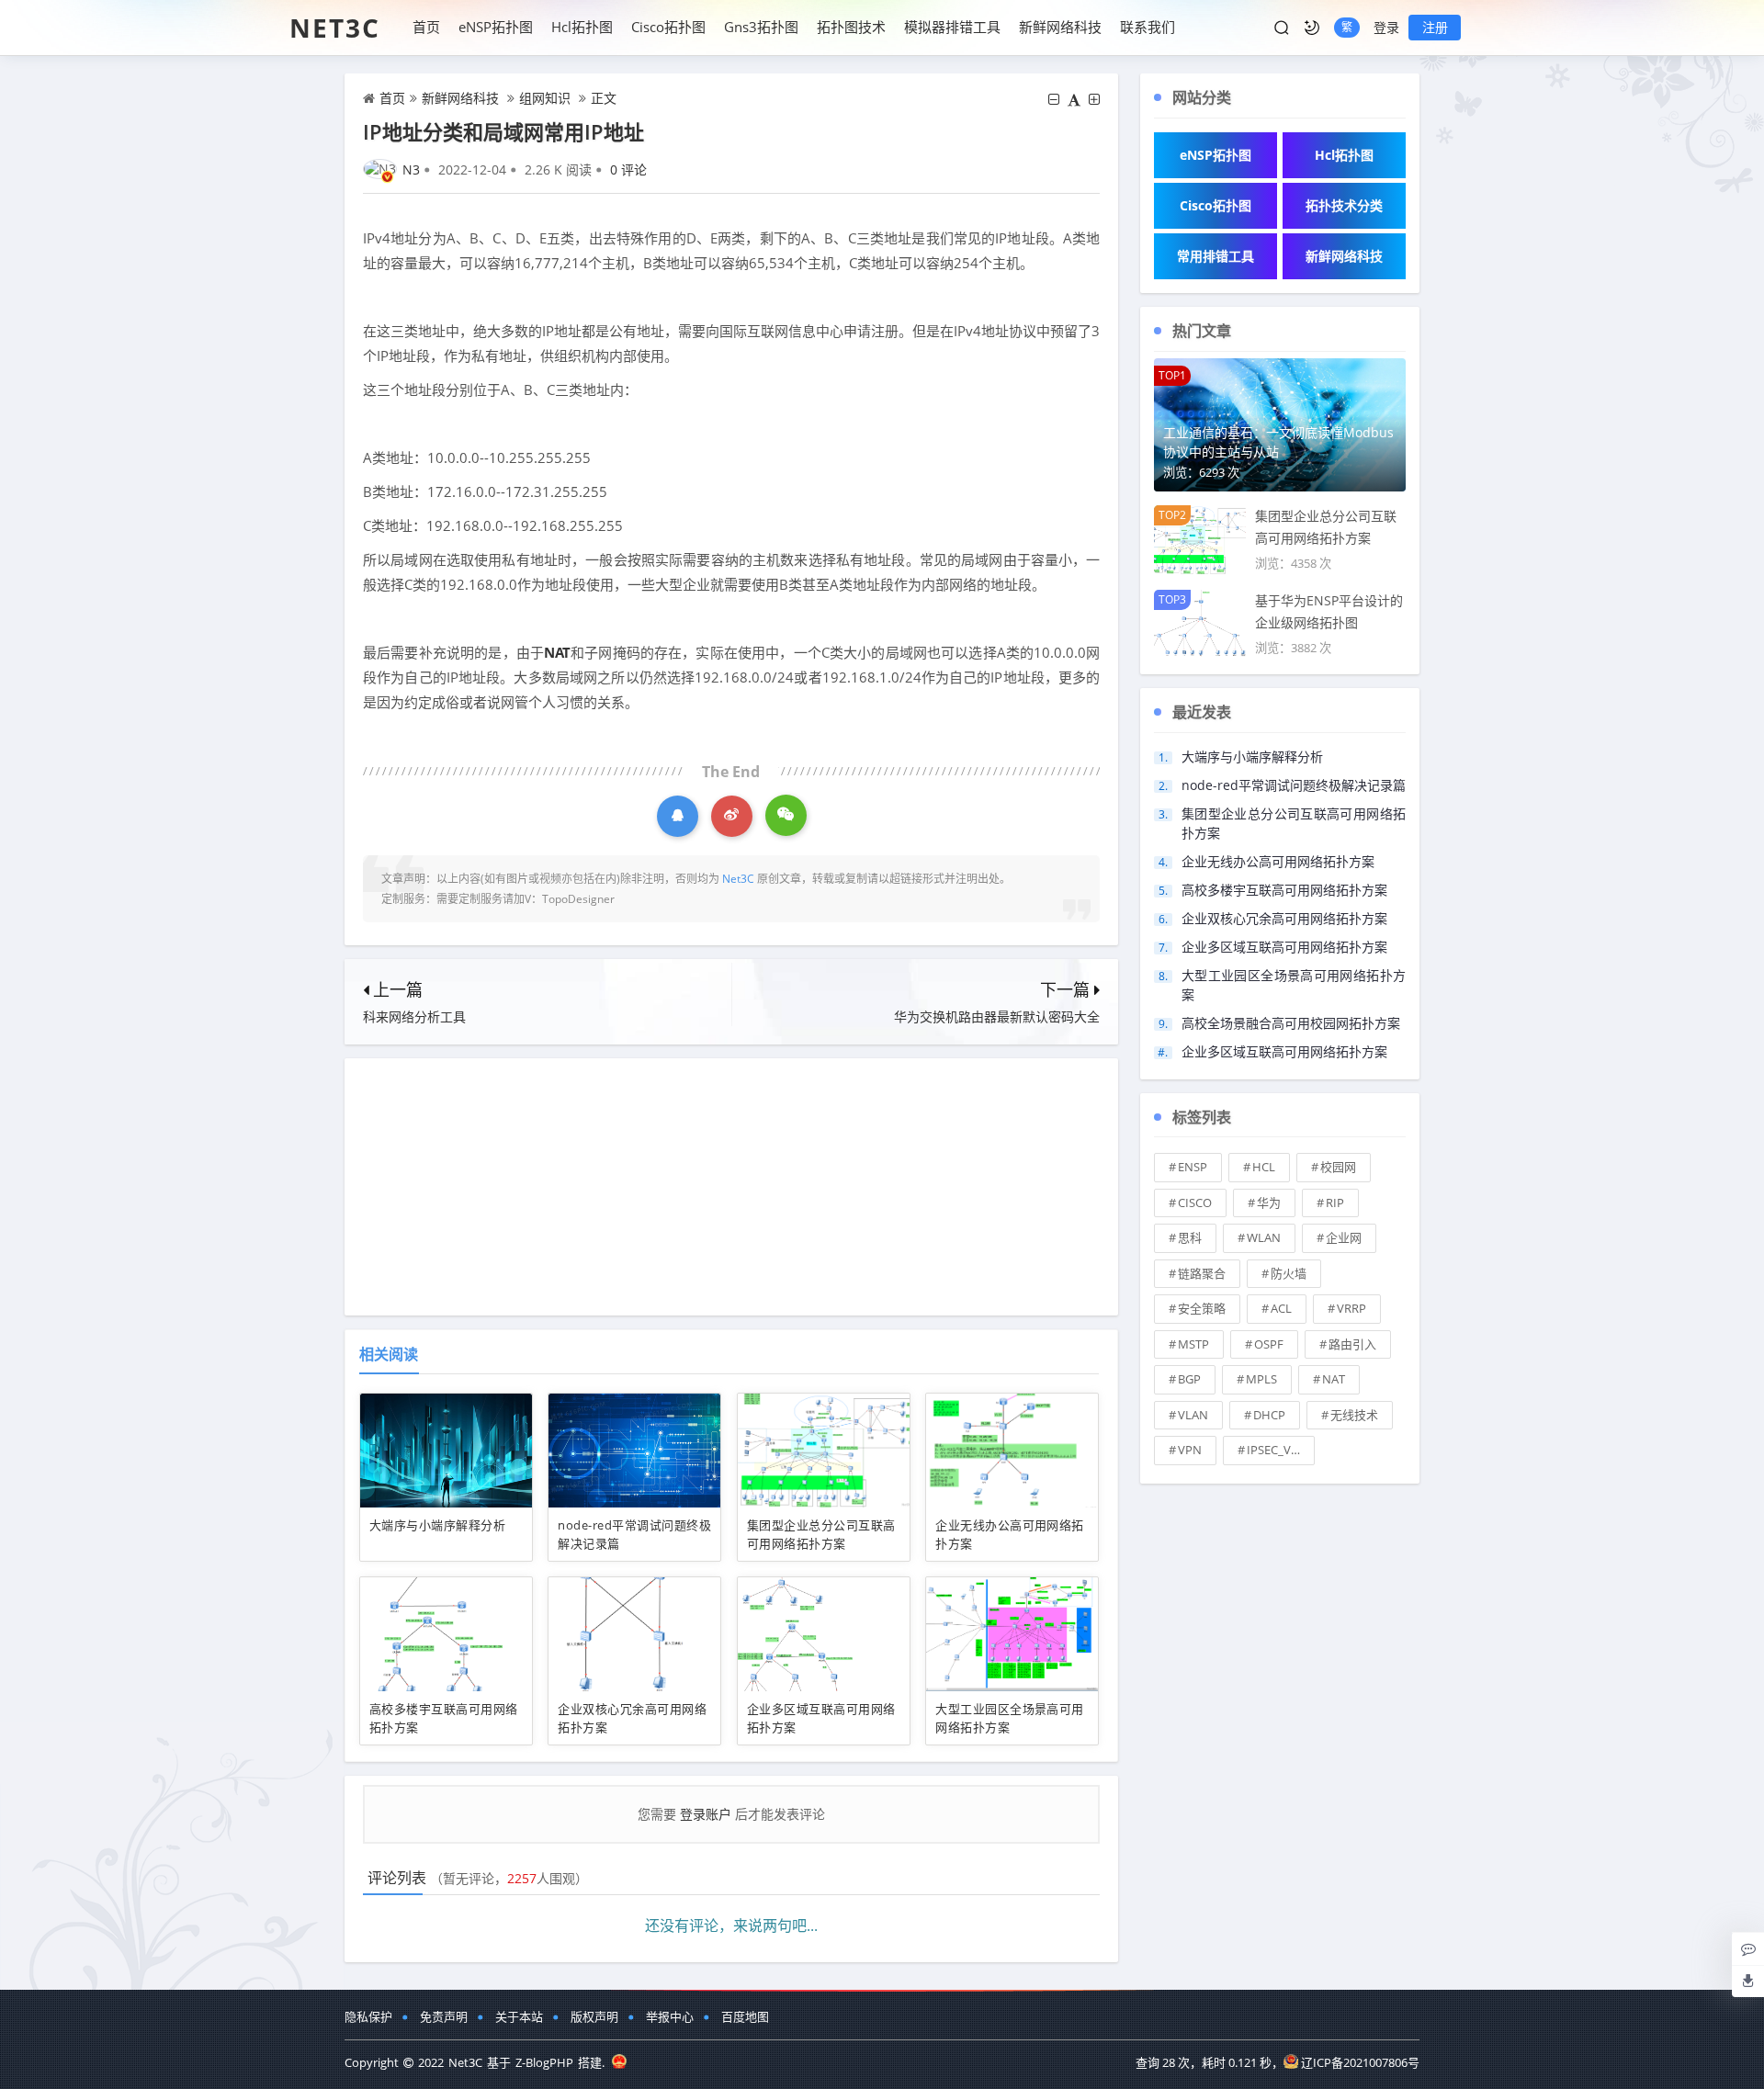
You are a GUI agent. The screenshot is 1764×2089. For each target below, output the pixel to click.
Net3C (335, 28)
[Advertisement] (731, 1187)
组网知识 (545, 98)
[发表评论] (1748, 1948)
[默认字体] (1074, 99)
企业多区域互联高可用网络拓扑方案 (1284, 947)
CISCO (1195, 1203)
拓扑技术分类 (1344, 205)
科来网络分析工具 (414, 1016)
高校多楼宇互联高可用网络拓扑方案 (1284, 890)
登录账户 (706, 1814)
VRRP (1351, 1308)
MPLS (1261, 1379)
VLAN (1193, 1415)
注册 (1435, 27)
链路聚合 (1202, 1273)
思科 (1190, 1237)
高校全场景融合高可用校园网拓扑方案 (1291, 1023)
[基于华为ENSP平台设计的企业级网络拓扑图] (1200, 622)
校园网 (1338, 1167)
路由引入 (1352, 1344)
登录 (1386, 27)
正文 (604, 98)
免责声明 (444, 2016)
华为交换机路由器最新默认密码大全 (997, 1016)
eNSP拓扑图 (496, 27)
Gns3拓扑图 (761, 27)
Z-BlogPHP (544, 2062)
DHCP (1269, 1415)
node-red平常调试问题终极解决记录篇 (1294, 785)
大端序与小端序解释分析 (437, 1525)
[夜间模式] (1312, 28)
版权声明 (594, 2016)
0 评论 (628, 169)
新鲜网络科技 (1060, 27)
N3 (411, 169)
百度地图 (745, 2016)
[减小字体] (1054, 99)
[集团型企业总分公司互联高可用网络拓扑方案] (1200, 538)
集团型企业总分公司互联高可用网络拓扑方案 (821, 1534)
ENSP (1193, 1167)
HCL (1264, 1167)
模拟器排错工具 (952, 27)
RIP (1335, 1203)
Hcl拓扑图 (582, 27)
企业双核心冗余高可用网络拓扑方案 (1284, 918)
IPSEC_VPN (1277, 1450)
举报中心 (670, 2016)
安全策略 (1202, 1308)
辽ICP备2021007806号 (1360, 2062)
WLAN (1264, 1237)
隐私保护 (368, 2016)
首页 (426, 27)
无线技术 (1354, 1415)
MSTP (1193, 1344)
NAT (557, 652)
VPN (1190, 1450)
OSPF (1269, 1344)
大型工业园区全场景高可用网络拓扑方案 (1010, 1718)
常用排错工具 (1216, 256)
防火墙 (1289, 1273)
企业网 (1344, 1237)
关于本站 (519, 2016)
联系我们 (1148, 27)
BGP (1189, 1379)
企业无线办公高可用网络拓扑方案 (1278, 861)
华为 (1269, 1203)
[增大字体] (1094, 99)
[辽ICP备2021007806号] (619, 2062)
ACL (1281, 1308)
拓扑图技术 (851, 27)
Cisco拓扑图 (668, 27)
